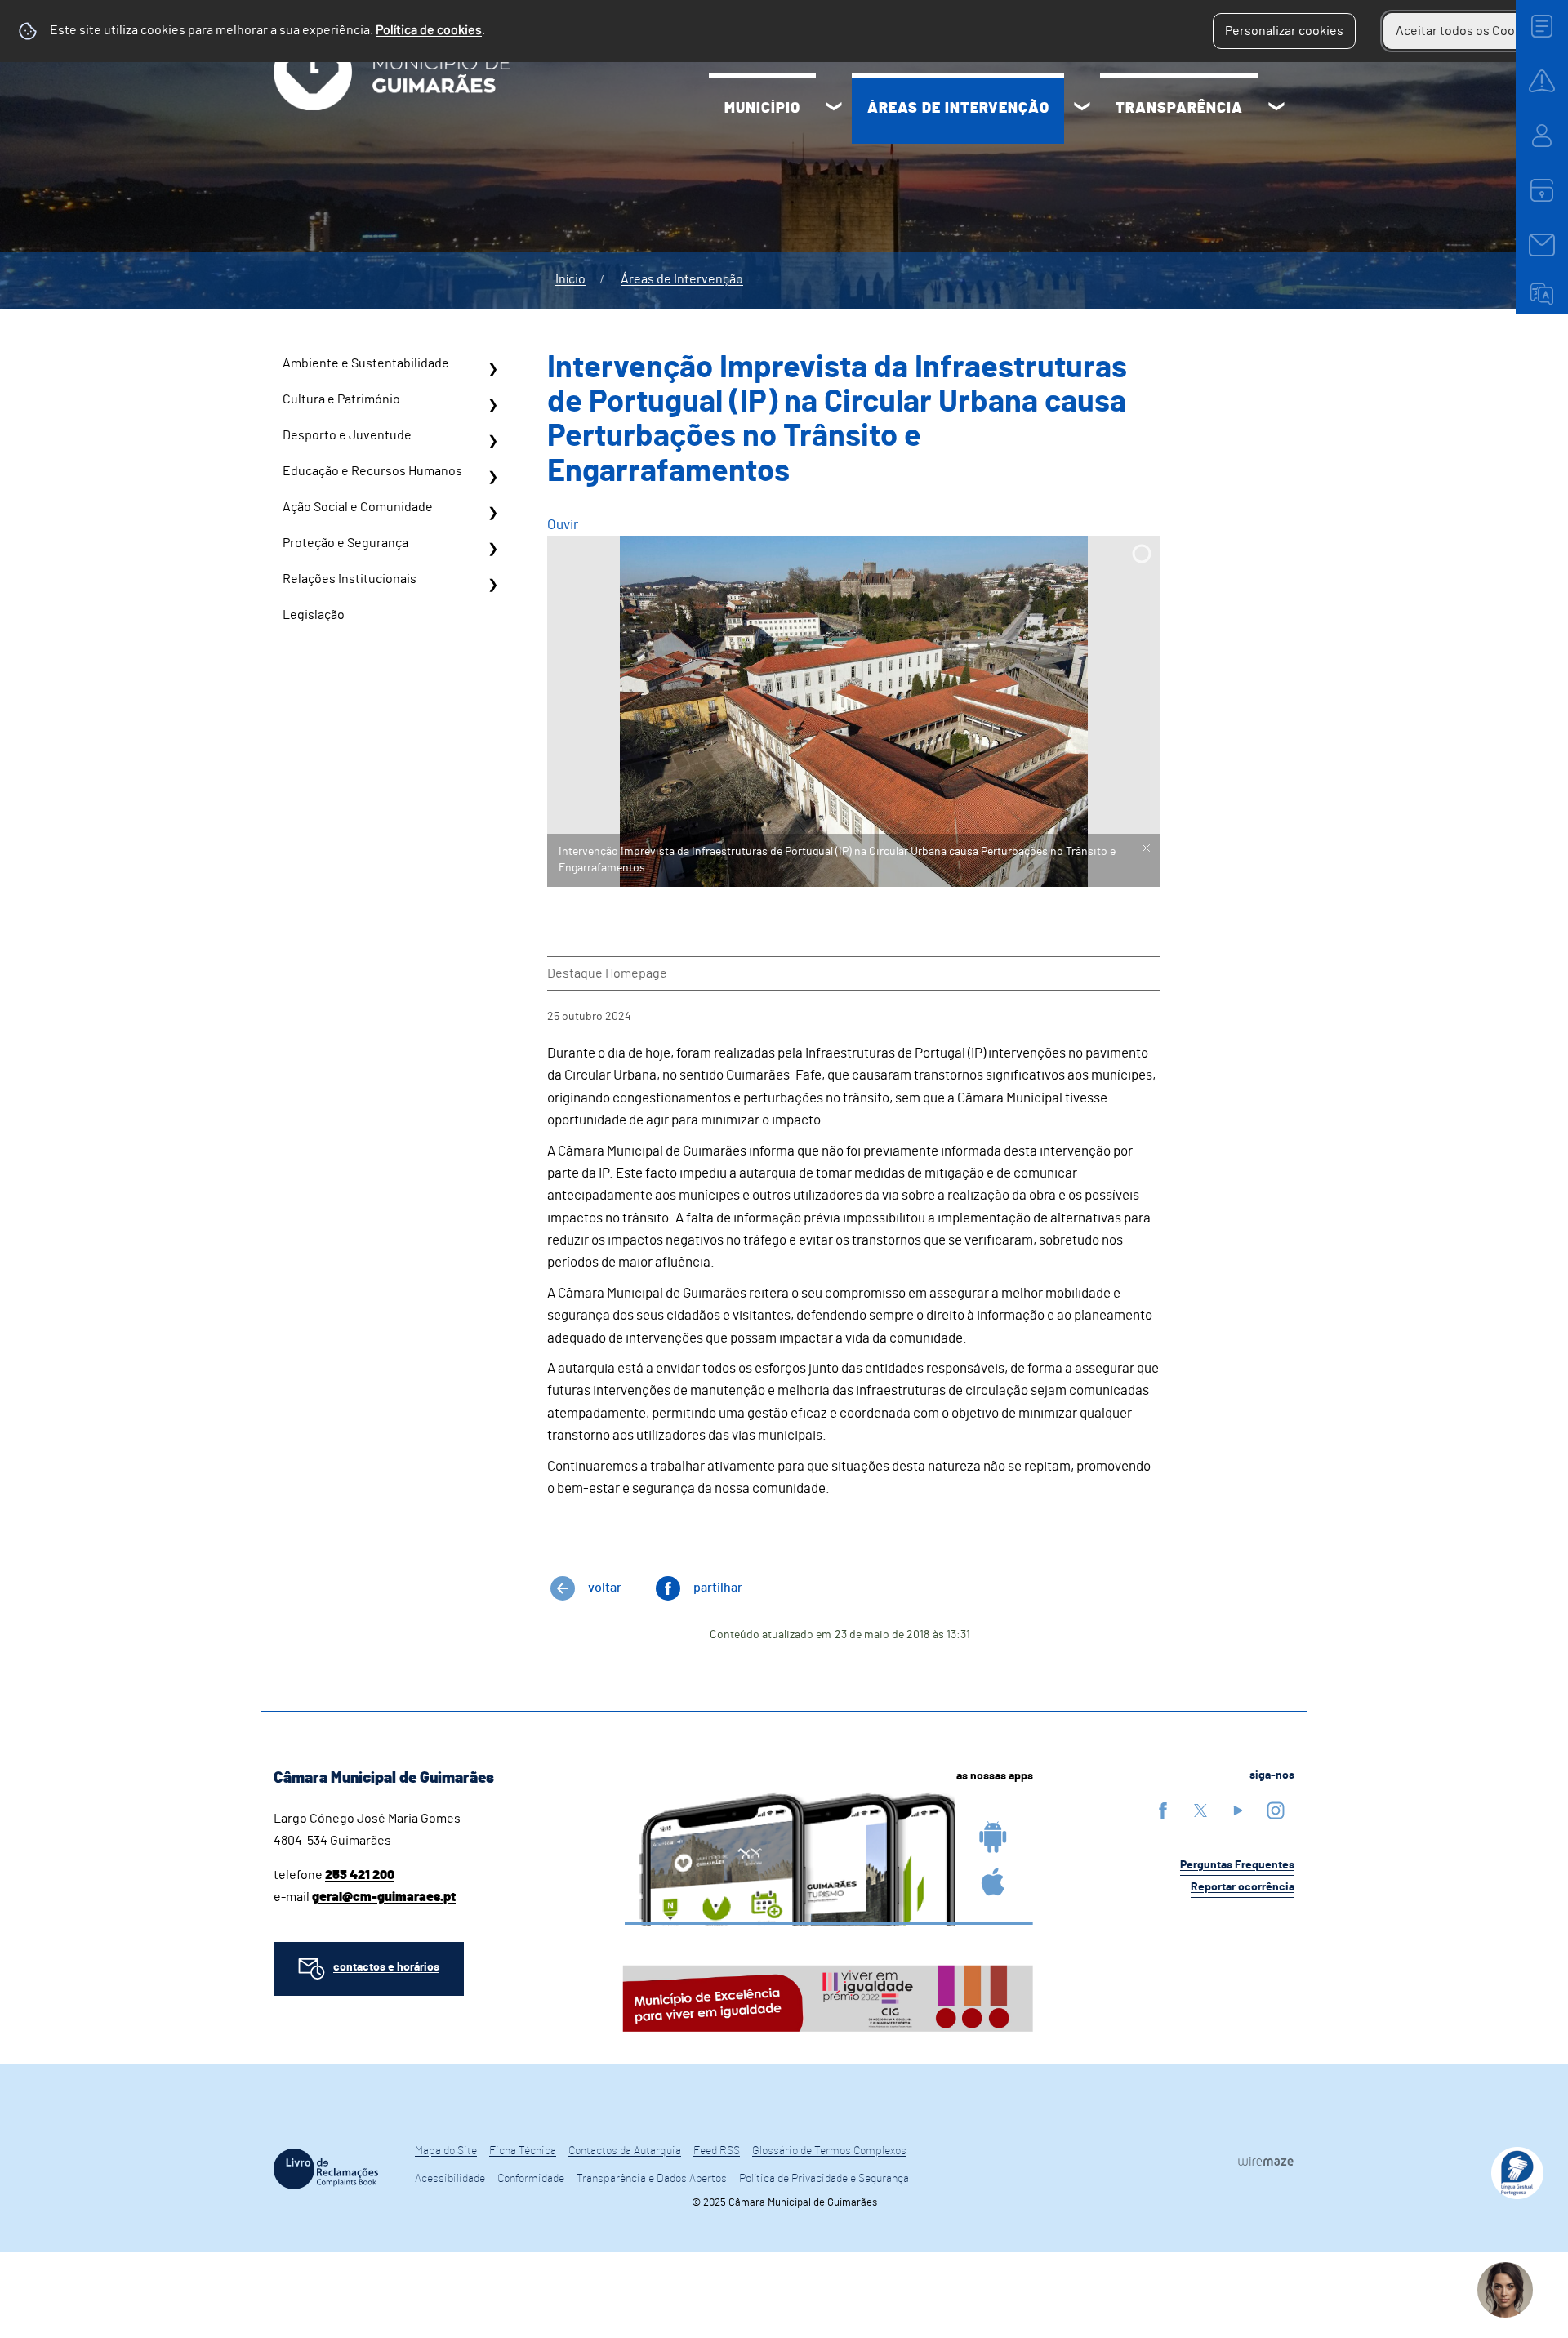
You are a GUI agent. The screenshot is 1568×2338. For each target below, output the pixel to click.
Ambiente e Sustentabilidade (366, 363)
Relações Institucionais (350, 579)
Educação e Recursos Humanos (372, 471)
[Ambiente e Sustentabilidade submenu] (492, 369)
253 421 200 (360, 1875)
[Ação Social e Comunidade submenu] (492, 513)
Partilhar (718, 1588)
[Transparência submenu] (1276, 109)
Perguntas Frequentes (1237, 1865)
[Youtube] (1238, 1810)
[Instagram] (1276, 1810)
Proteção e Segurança (345, 543)
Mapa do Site (446, 2151)
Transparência (1179, 109)
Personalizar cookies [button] (1284, 31)
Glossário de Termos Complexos (829, 2151)
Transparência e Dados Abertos (652, 2179)
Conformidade (531, 2179)
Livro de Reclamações (326, 2169)
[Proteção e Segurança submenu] (492, 549)
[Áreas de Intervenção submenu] (1082, 109)
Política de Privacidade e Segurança (824, 2179)
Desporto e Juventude (347, 435)
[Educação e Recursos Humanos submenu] (492, 477)
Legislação (314, 615)
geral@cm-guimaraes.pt (384, 1897)
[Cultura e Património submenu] (492, 405)
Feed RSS (717, 2151)
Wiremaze (1266, 2162)
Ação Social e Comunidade (358, 507)
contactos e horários (386, 1967)
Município (762, 109)
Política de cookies (429, 30)
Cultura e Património (341, 399)
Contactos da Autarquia (625, 2151)
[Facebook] (1163, 1810)
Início (570, 279)
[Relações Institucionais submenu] (492, 585)
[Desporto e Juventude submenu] (492, 441)
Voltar (605, 1588)
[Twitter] (1200, 1810)
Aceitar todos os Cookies (1467, 31)
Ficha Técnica (523, 2151)
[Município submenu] (834, 109)
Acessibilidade (450, 2179)
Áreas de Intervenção (958, 109)
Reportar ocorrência (1243, 1887)
